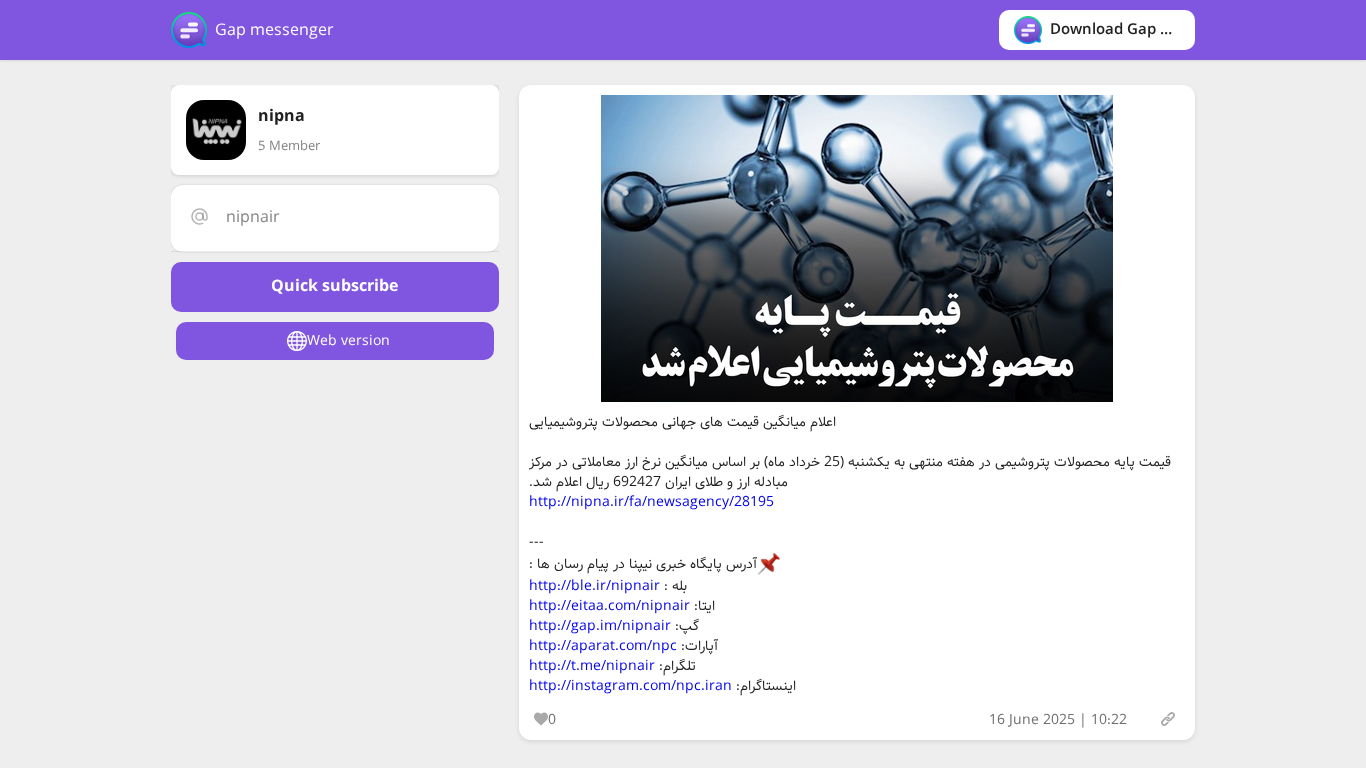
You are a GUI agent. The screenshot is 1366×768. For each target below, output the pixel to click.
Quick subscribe (334, 286)
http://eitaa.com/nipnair (609, 606)
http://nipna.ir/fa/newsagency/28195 (651, 502)
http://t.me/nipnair (592, 666)
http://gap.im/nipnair (600, 626)
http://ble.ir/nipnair (594, 586)
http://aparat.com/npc (603, 646)
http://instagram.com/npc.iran (630, 686)
